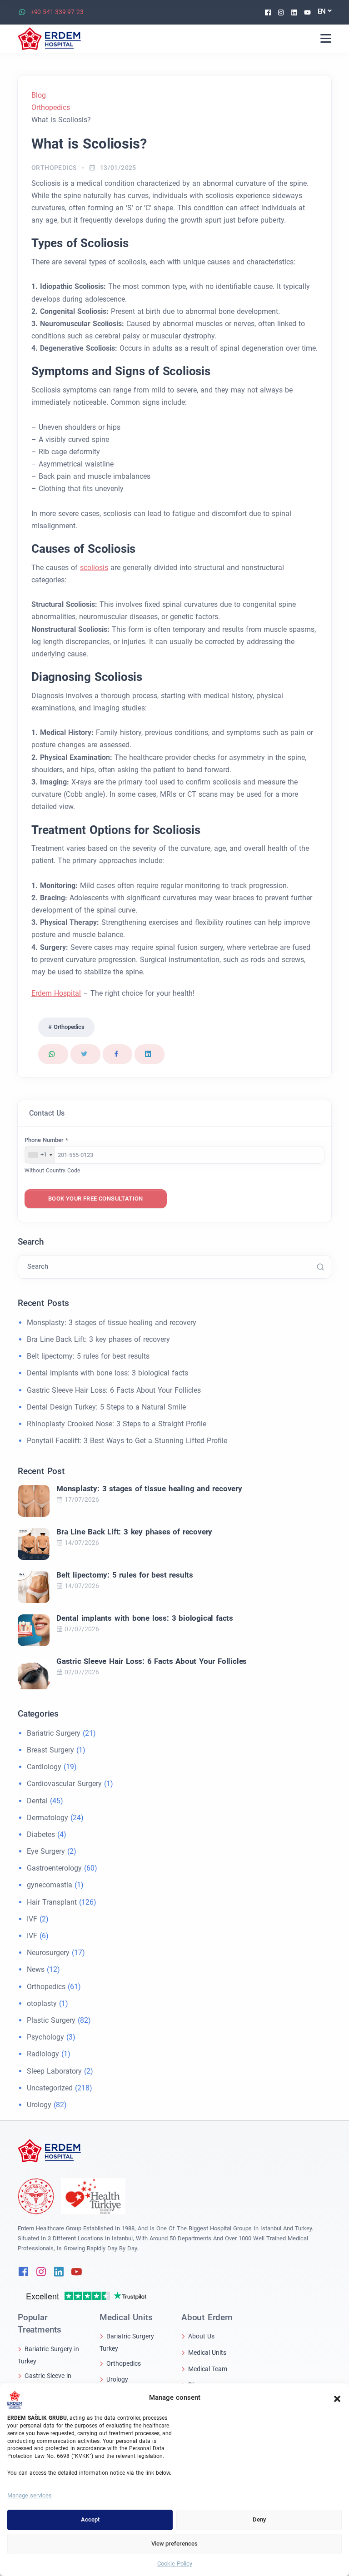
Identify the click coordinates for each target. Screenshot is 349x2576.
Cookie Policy (175, 2564)
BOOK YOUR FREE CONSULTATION (96, 1199)
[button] (337, 2398)
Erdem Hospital (56, 993)
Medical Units (207, 2353)
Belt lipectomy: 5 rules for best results (88, 1356)
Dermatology (47, 1818)
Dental (37, 1801)
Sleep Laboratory (54, 2071)
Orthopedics (54, 168)
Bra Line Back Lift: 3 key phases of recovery (98, 1339)
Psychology (45, 2037)
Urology (39, 2105)
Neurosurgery (48, 1953)
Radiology (43, 2054)
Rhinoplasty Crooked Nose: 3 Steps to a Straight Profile (117, 1424)
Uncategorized (50, 2088)
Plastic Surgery (51, 2020)
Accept (90, 2519)
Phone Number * (46, 1140)
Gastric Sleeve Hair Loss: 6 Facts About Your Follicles (114, 1390)
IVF (32, 1919)
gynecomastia (50, 1885)
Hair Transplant (52, 1902)
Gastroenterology (54, 1868)
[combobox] (40, 1155)
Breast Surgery (50, 1750)
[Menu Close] (326, 38)
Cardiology (44, 1767)
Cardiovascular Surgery (64, 1784)
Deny (259, 2519)
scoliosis (94, 568)
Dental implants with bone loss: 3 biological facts (107, 1373)
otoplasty (42, 2003)
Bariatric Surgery (54, 1733)
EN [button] (322, 11)
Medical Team (208, 2368)
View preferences (174, 2544)
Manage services (30, 2495)
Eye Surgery (46, 1851)
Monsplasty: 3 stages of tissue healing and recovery (112, 1323)
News (36, 1969)
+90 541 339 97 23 (57, 12)
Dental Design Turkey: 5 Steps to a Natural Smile (106, 1407)
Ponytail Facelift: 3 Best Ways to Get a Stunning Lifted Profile (127, 1441)
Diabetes (41, 1834)
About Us (201, 2336)
